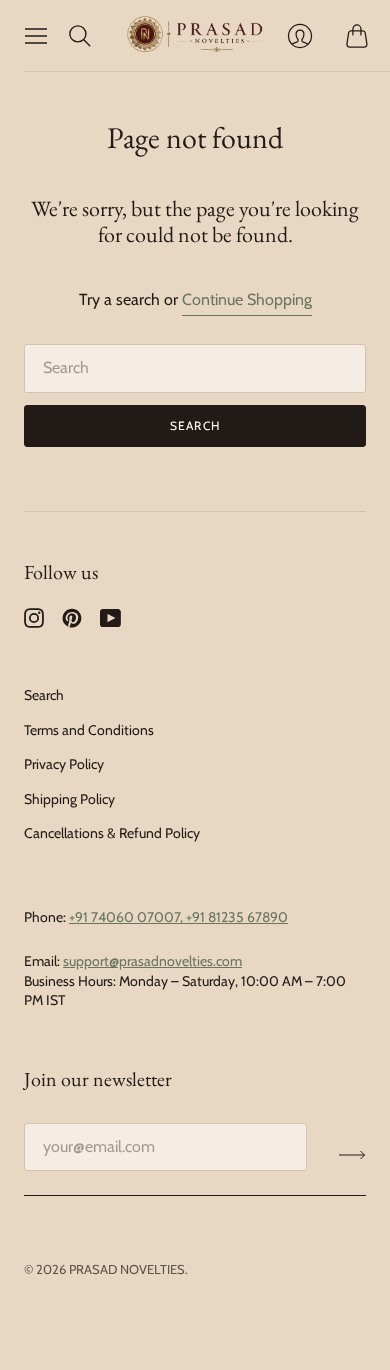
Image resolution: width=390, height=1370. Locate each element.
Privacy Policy (64, 764)
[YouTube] (110, 622)
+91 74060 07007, (127, 917)
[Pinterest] (72, 622)
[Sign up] (352, 1155)
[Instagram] (34, 622)
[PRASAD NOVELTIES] (195, 35)
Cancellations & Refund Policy (112, 833)
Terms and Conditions (89, 730)
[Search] (80, 36)
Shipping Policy (69, 799)
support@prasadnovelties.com (152, 961)
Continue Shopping (247, 299)
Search (195, 425)
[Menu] (36, 36)
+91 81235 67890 (237, 917)
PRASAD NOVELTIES (127, 1269)
